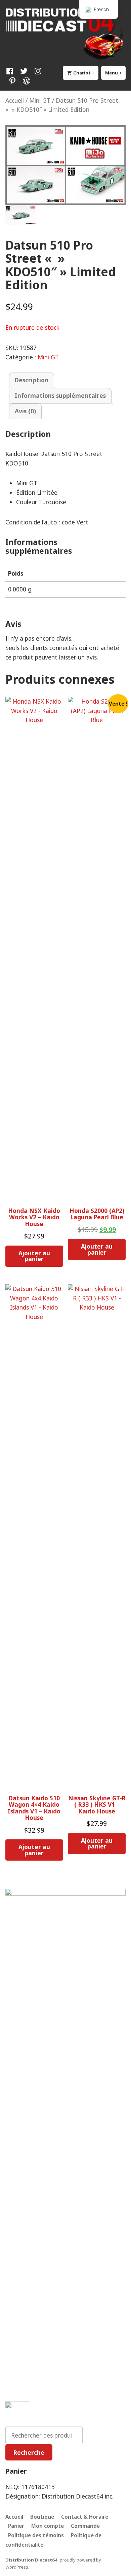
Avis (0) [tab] (25, 411)
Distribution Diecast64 (31, 2560)
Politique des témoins (36, 2535)
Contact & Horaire (85, 2517)
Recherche (29, 2452)
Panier (16, 2526)
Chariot (85, 73)
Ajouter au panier (34, 1256)
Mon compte (48, 2526)
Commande (85, 2526)
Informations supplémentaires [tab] (60, 395)
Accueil (15, 100)
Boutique (42, 2517)
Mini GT (40, 100)
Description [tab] (32, 380)
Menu (115, 73)
